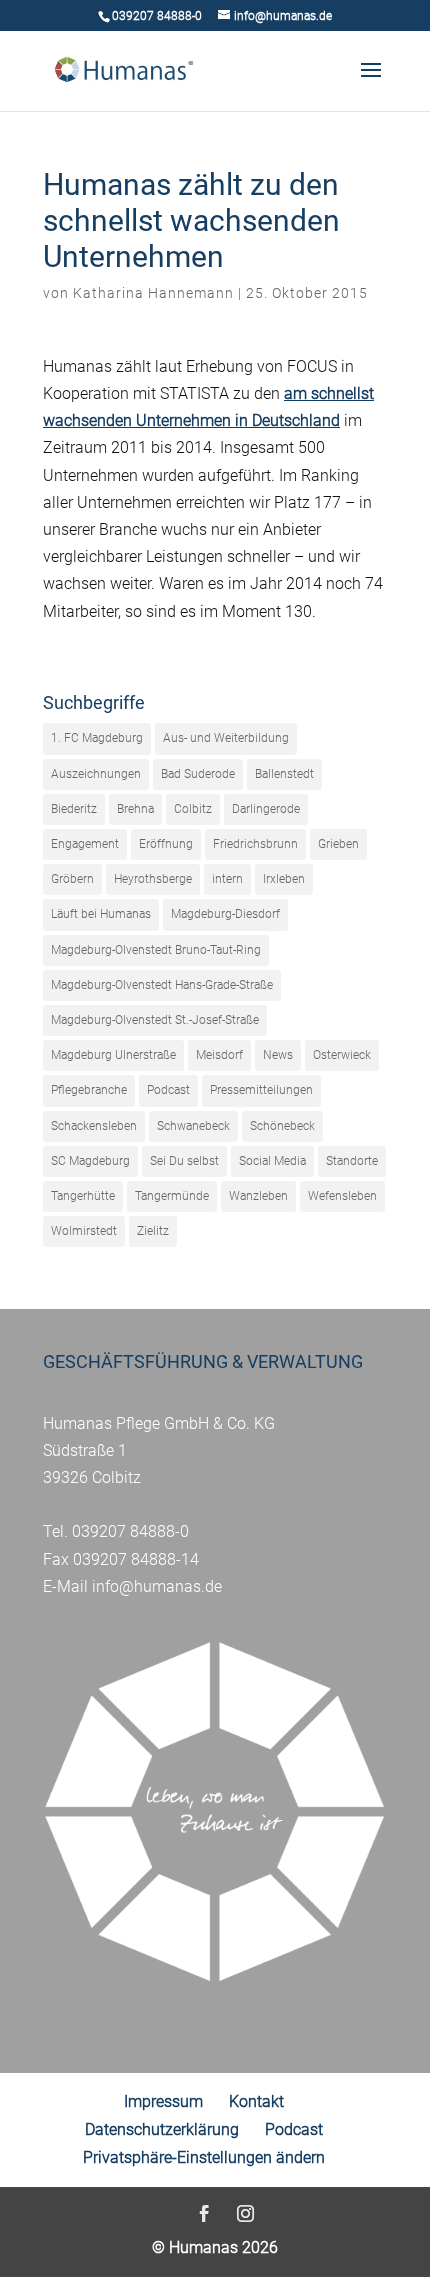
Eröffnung (166, 844)
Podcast (168, 1090)
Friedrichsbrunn (255, 844)
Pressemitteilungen (261, 1090)
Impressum (163, 2101)
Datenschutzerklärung (162, 2129)
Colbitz (193, 809)
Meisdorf (219, 1055)
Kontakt (256, 2101)
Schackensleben (94, 1126)
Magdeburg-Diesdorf (225, 914)
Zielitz (153, 1231)
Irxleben (284, 879)
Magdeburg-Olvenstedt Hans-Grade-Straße (162, 985)
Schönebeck (282, 1126)
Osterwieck (342, 1055)
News (278, 1055)
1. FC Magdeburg (97, 738)
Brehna (135, 809)
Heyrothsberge (153, 879)
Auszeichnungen (96, 774)
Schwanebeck (193, 1126)
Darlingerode (266, 809)
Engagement (85, 844)
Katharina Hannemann (153, 293)
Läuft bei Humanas (101, 914)
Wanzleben (258, 1196)
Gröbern (72, 879)
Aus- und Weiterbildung (226, 738)
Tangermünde (172, 1196)
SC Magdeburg (90, 1161)
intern (227, 879)
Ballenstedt (284, 774)
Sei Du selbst (184, 1161)
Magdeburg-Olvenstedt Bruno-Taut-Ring (156, 950)
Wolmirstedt (84, 1231)
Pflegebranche (89, 1090)
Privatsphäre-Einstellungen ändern (204, 2157)
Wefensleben (342, 1196)
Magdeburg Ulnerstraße (113, 1055)
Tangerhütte (83, 1196)
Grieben (338, 844)
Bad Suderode (198, 774)
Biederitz (74, 809)
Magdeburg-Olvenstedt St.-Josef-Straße (155, 1020)
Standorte (352, 1161)
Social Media (272, 1161)
